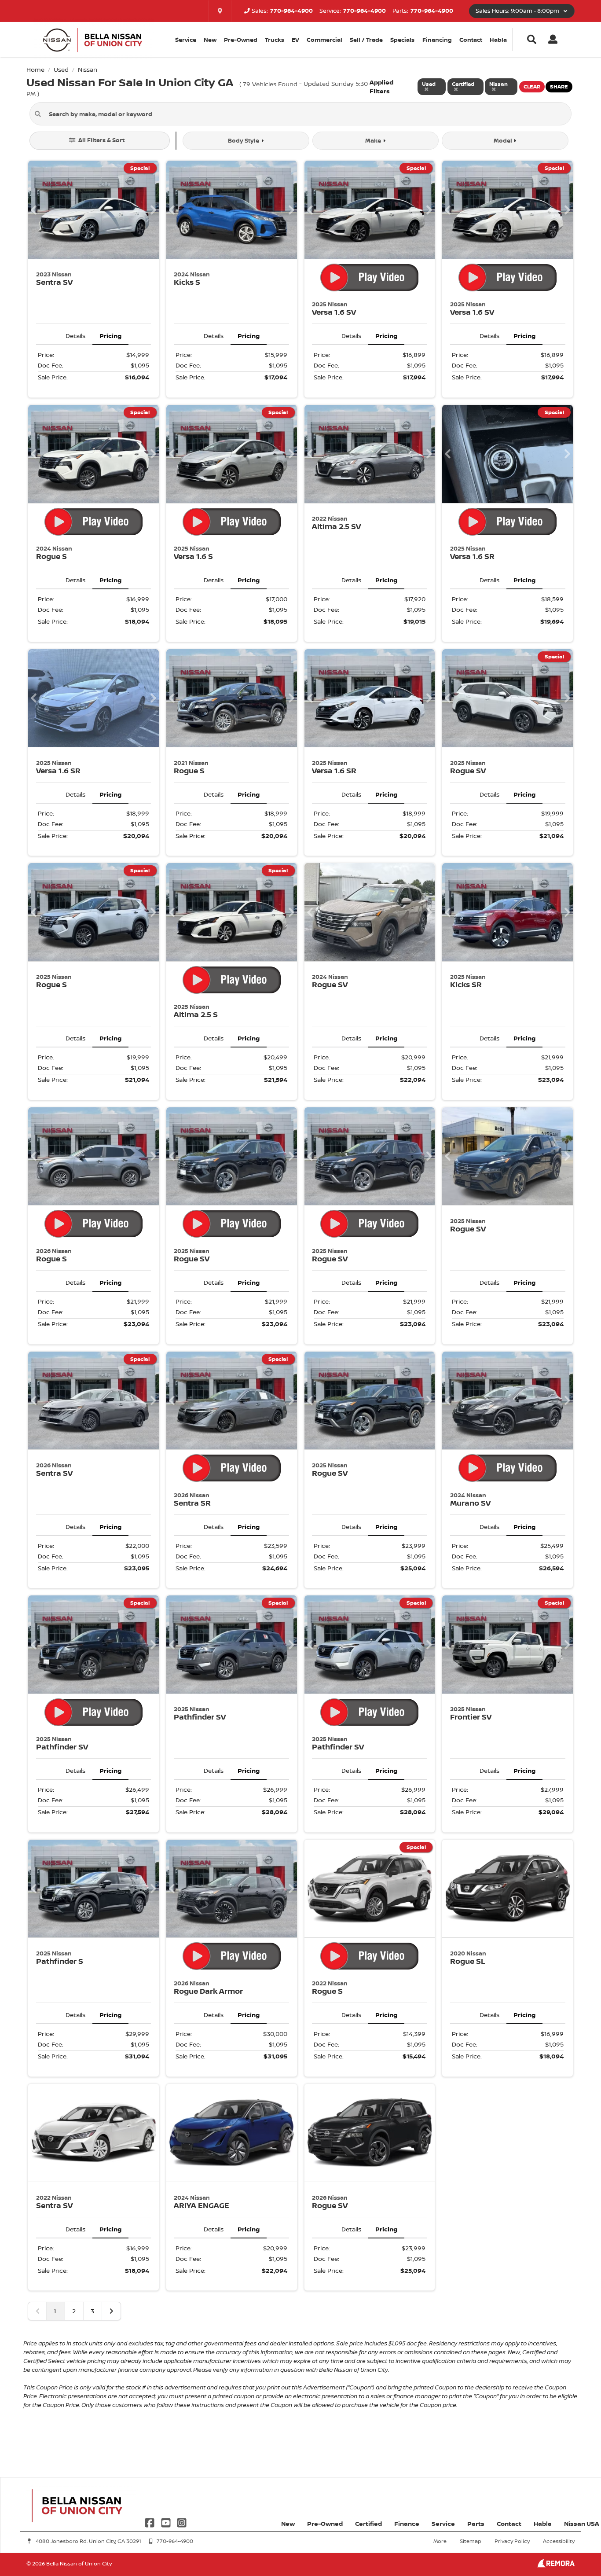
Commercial (324, 40)
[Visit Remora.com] (556, 2565)
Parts (476, 2523)
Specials (402, 40)
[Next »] (111, 2311)
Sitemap (471, 2541)
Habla (498, 40)
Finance (407, 2523)
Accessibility (559, 2541)
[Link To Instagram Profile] (182, 2522)
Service (443, 2523)
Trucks (275, 40)
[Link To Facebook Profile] (150, 2522)
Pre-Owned (241, 40)
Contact (471, 40)
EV (295, 40)
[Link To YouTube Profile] (166, 2522)
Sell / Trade (366, 40)
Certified (368, 2523)
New (210, 40)
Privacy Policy (512, 2541)
